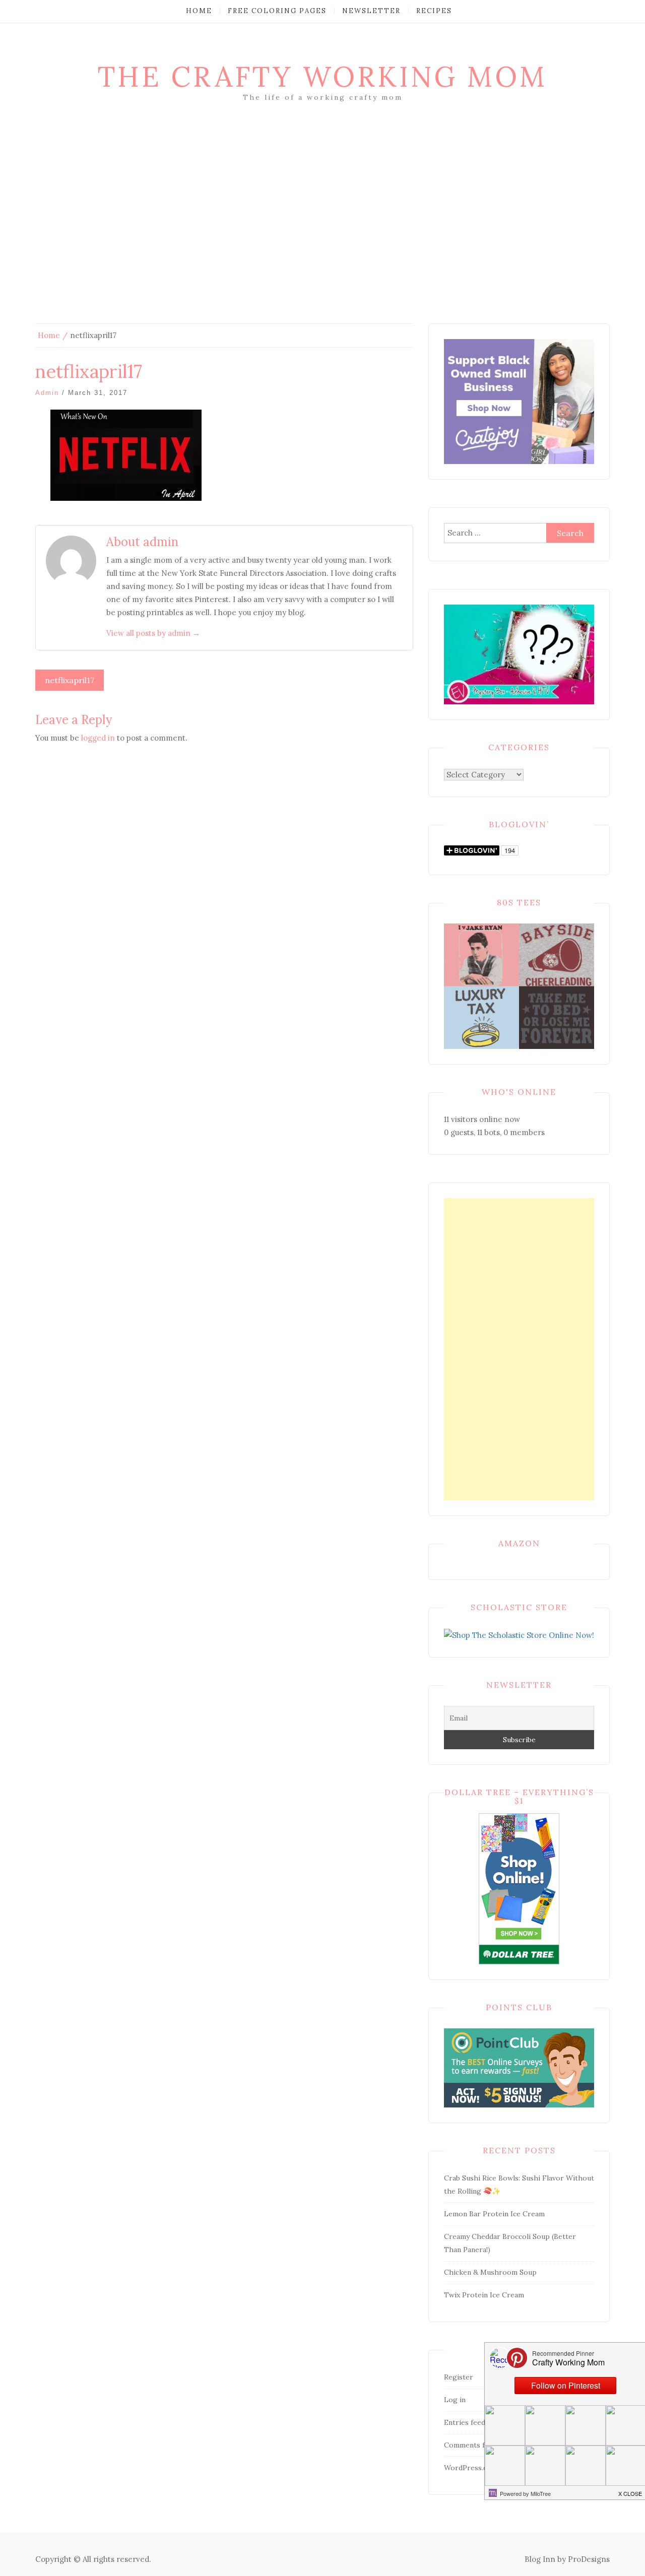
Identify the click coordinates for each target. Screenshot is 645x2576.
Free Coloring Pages (277, 11)
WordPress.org (470, 2468)
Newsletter (371, 11)
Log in (455, 2400)
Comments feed (470, 2445)
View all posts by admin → (153, 633)
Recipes (434, 11)
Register (459, 2377)
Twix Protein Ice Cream (484, 2295)
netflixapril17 (70, 680)
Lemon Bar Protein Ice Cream (494, 2214)
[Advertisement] (322, 228)
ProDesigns (589, 2559)
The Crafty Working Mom (322, 77)
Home (199, 11)
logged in (98, 738)
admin (47, 393)
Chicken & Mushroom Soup (490, 2272)
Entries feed (465, 2422)
